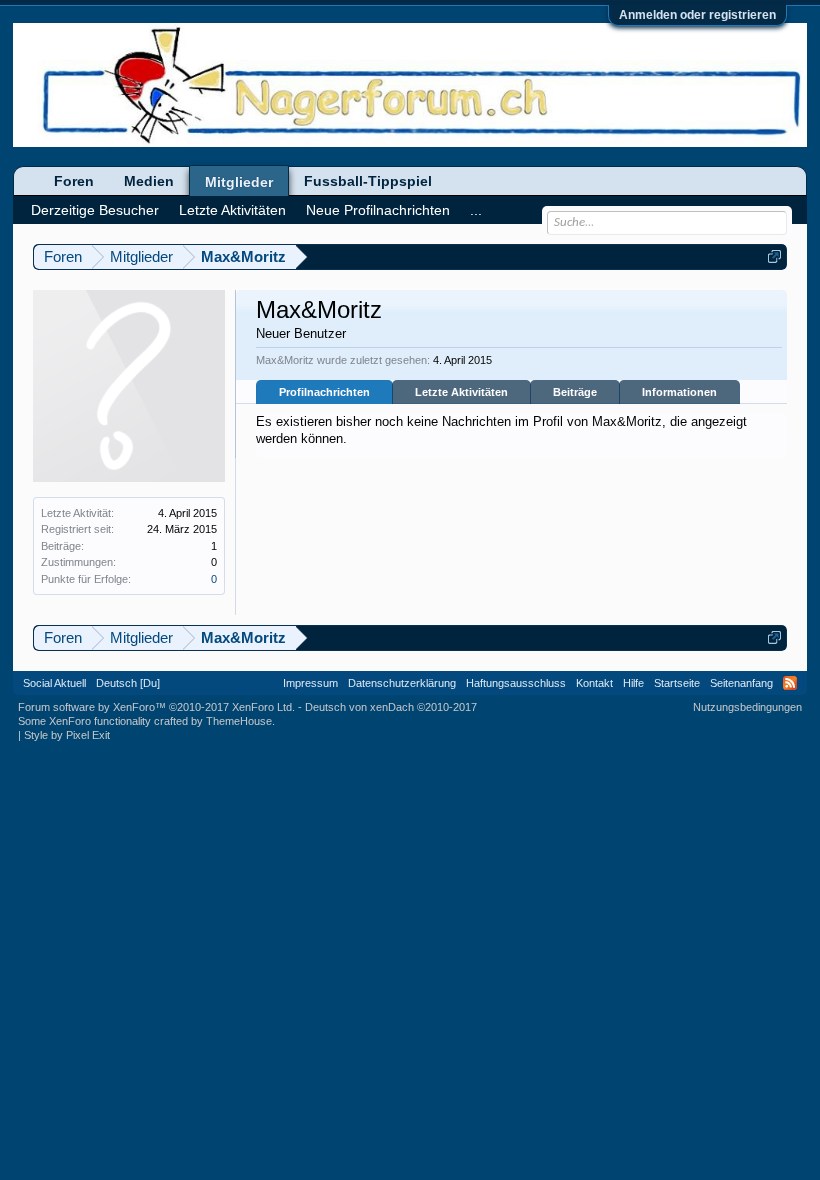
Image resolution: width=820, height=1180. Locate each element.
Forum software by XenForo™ (156, 707)
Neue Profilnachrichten (378, 210)
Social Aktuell (54, 683)
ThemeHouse (239, 721)
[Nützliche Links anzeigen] (774, 256)
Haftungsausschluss (516, 683)
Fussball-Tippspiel (368, 181)
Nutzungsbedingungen (747, 707)
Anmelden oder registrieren (697, 15)
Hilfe (633, 683)
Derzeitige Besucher (95, 210)
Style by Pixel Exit (67, 735)
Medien (149, 181)
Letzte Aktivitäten (461, 392)
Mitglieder (239, 182)
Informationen (679, 392)
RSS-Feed (790, 683)
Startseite (677, 683)
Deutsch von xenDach (391, 707)
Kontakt (594, 683)
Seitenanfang (741, 683)
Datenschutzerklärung (402, 683)
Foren (74, 181)
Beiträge (575, 392)
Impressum (310, 683)
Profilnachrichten (324, 392)
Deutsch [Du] (128, 683)
